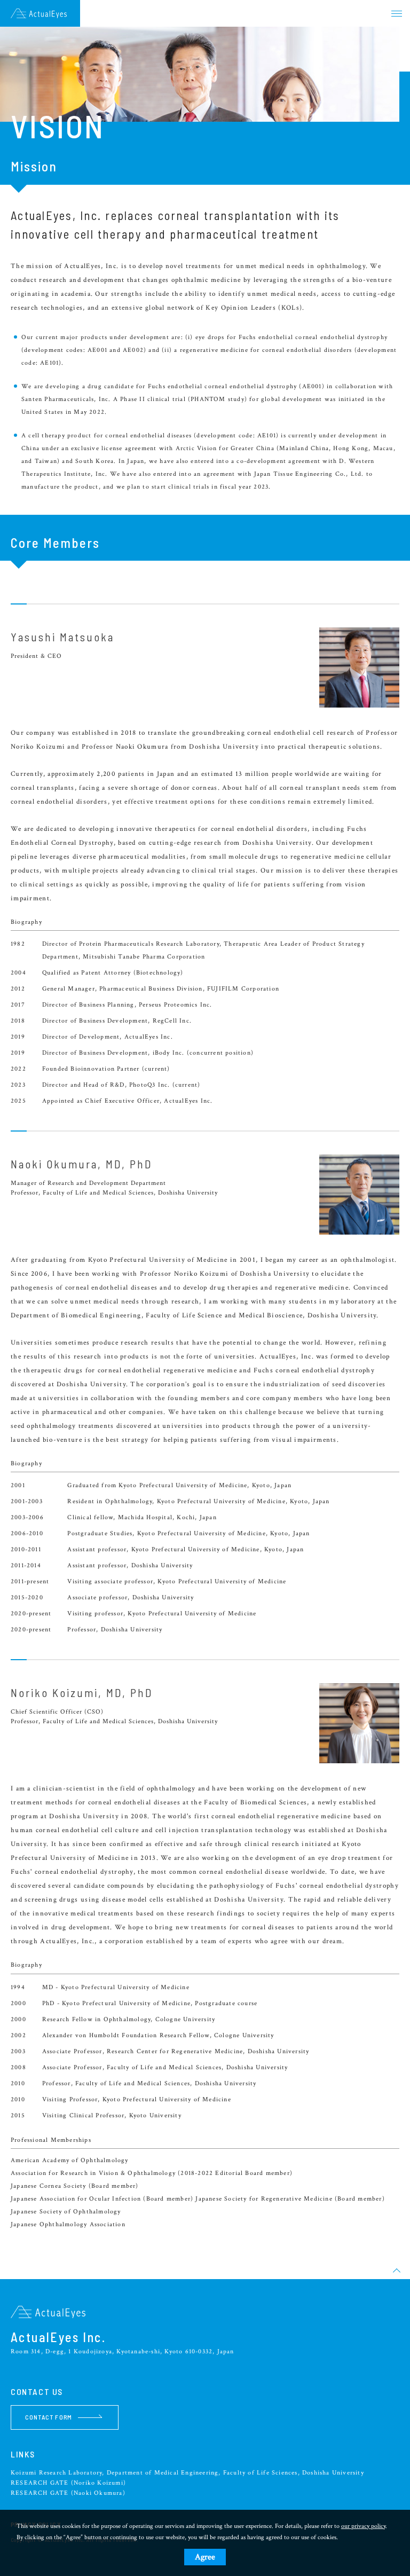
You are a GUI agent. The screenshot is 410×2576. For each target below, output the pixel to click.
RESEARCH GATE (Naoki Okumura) (68, 2493)
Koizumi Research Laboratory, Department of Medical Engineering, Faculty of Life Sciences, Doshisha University (187, 2473)
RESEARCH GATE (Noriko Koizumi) (68, 2483)
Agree (205, 2557)
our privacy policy (363, 2526)
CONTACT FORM (49, 2417)
